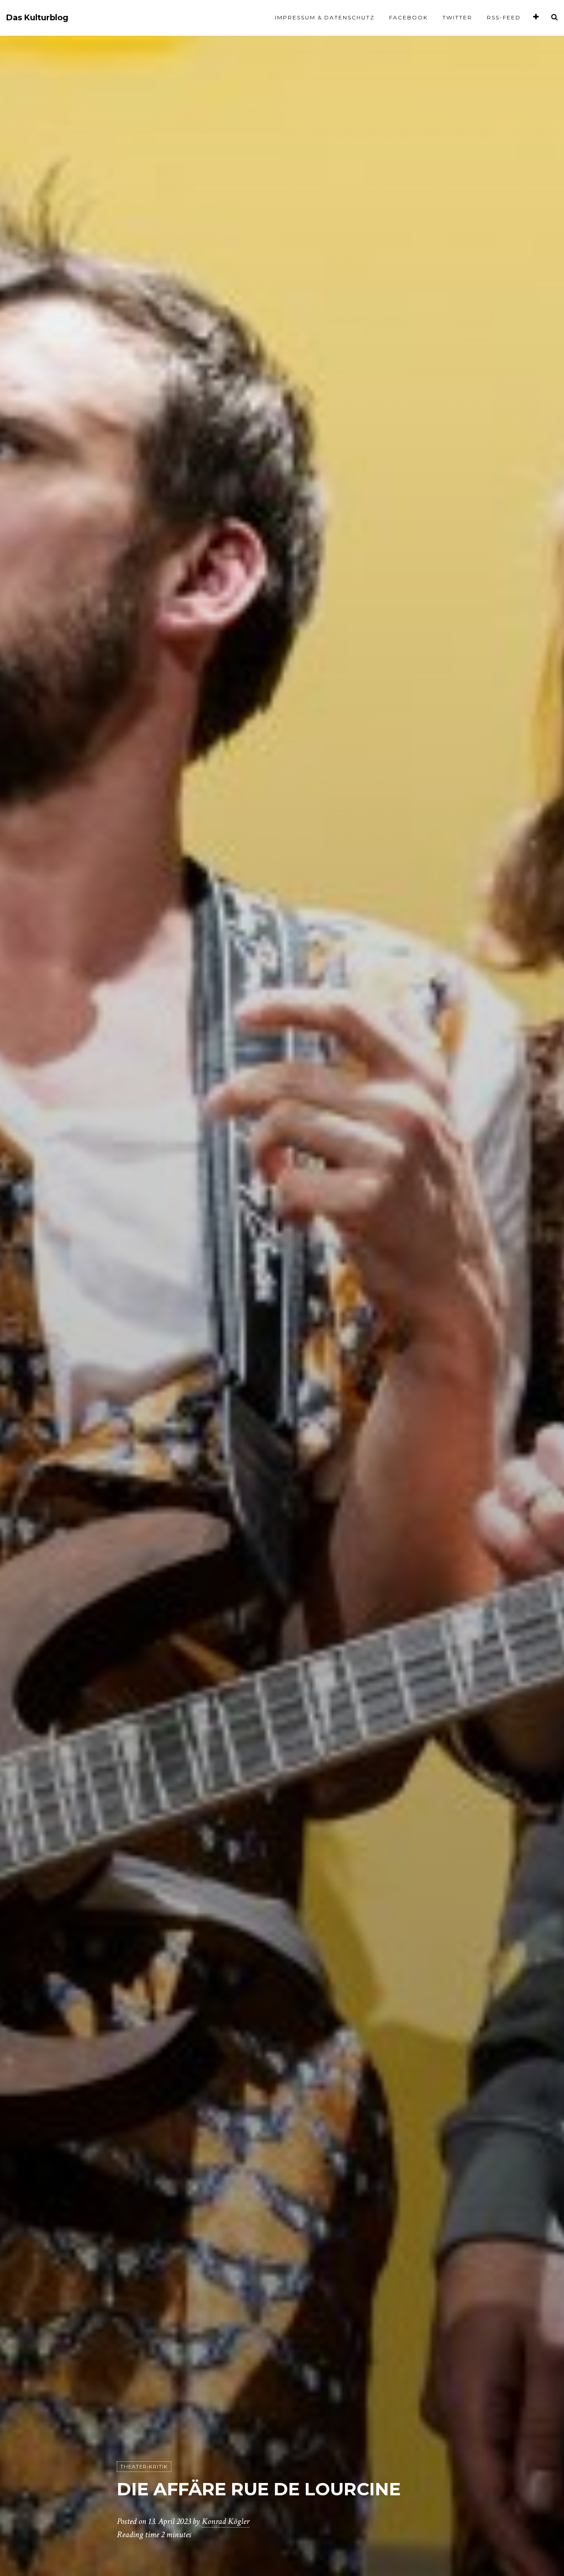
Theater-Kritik (144, 2467)
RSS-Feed (504, 17)
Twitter (457, 17)
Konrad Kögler (226, 2521)
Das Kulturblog (37, 18)
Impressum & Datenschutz (325, 17)
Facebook (408, 17)
